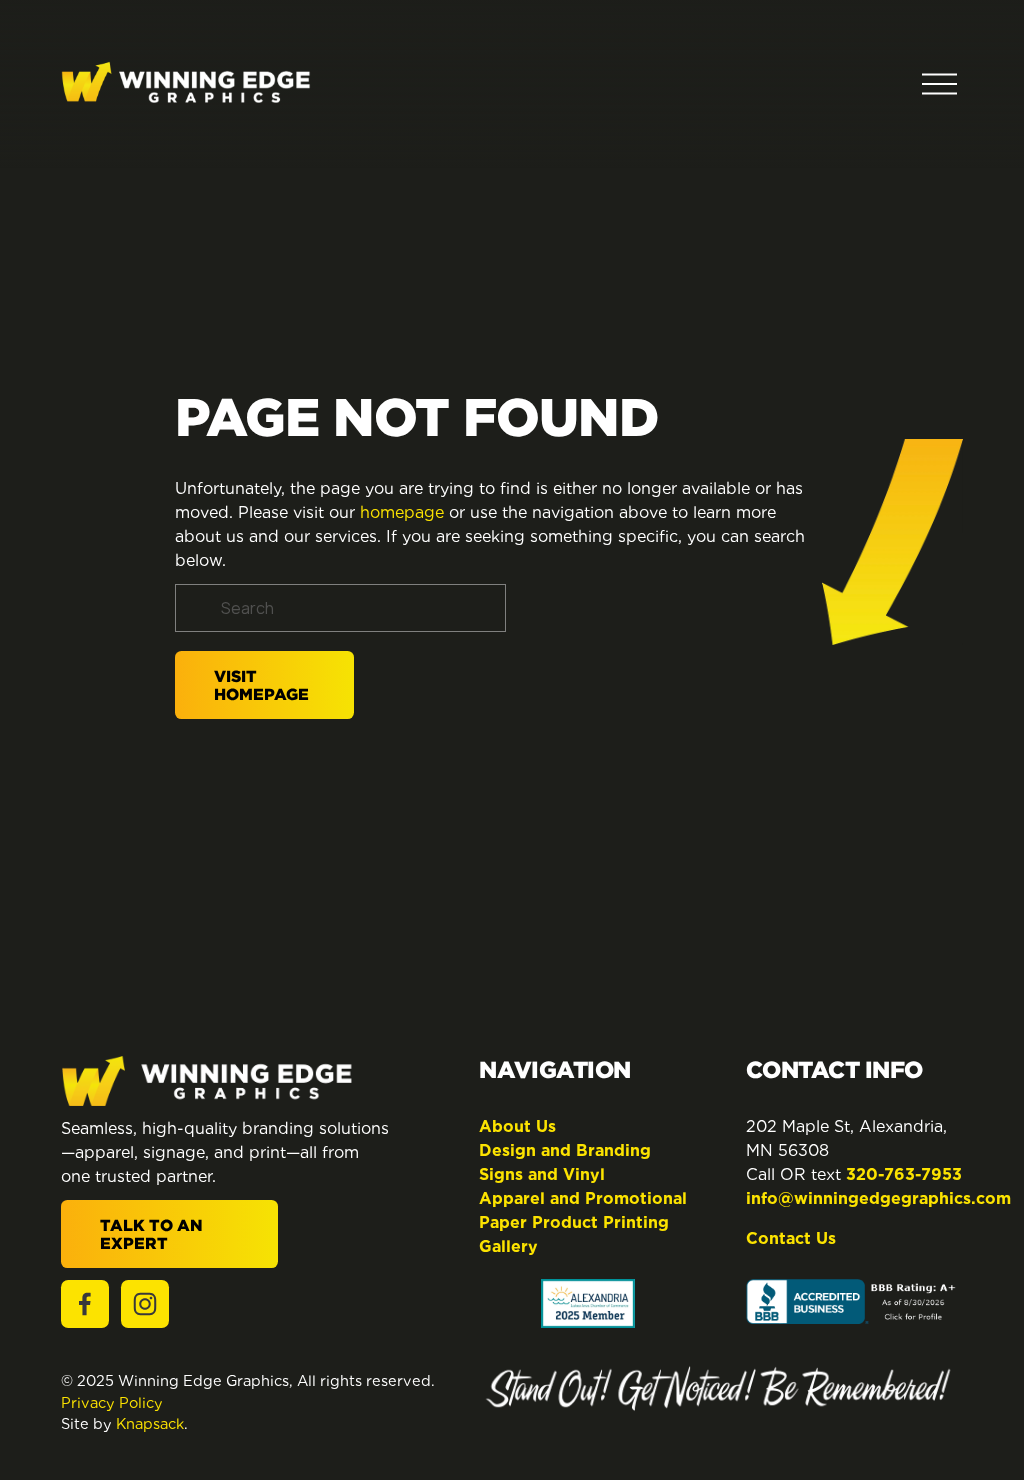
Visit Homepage (261, 685)
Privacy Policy (112, 1402)
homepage (402, 512)
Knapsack (150, 1423)
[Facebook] (85, 1304)
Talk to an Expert (151, 1234)
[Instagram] (145, 1304)
